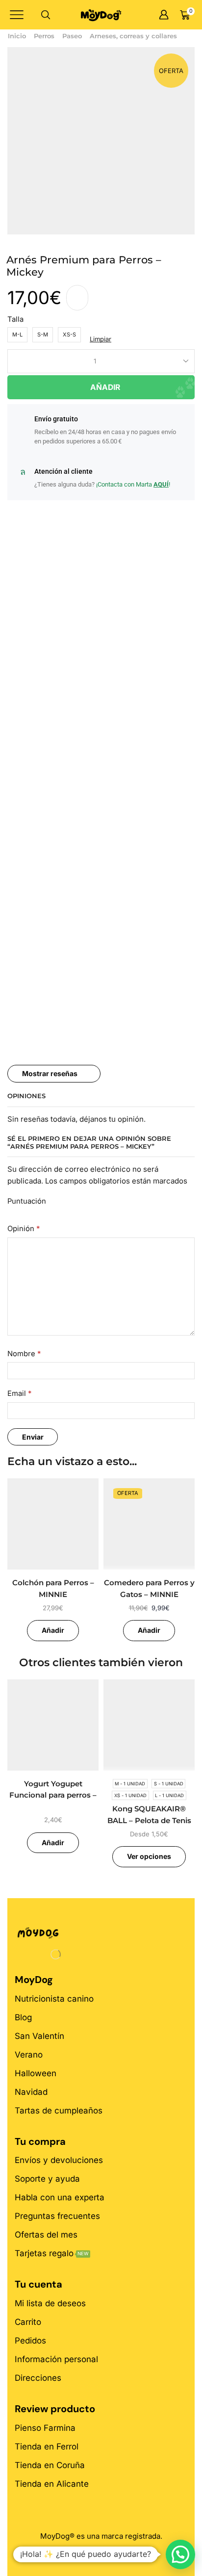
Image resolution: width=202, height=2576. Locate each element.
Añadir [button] (53, 1630)
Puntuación (27, 1201)
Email (19, 1393)
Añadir (105, 387)
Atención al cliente (63, 471)
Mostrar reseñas (50, 1073)
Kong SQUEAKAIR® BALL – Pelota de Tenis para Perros (149, 1820)
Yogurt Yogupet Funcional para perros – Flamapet (53, 1795)
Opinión (24, 1229)
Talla (15, 319)
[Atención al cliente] (23, 472)
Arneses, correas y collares (133, 36)
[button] (180, 2554)
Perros (44, 36)
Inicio (17, 36)
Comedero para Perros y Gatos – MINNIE (149, 1589)
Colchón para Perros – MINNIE (53, 1589)
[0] (194, 15)
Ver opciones (149, 1856)
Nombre (24, 1354)
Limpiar (101, 339)
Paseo (72, 36)
